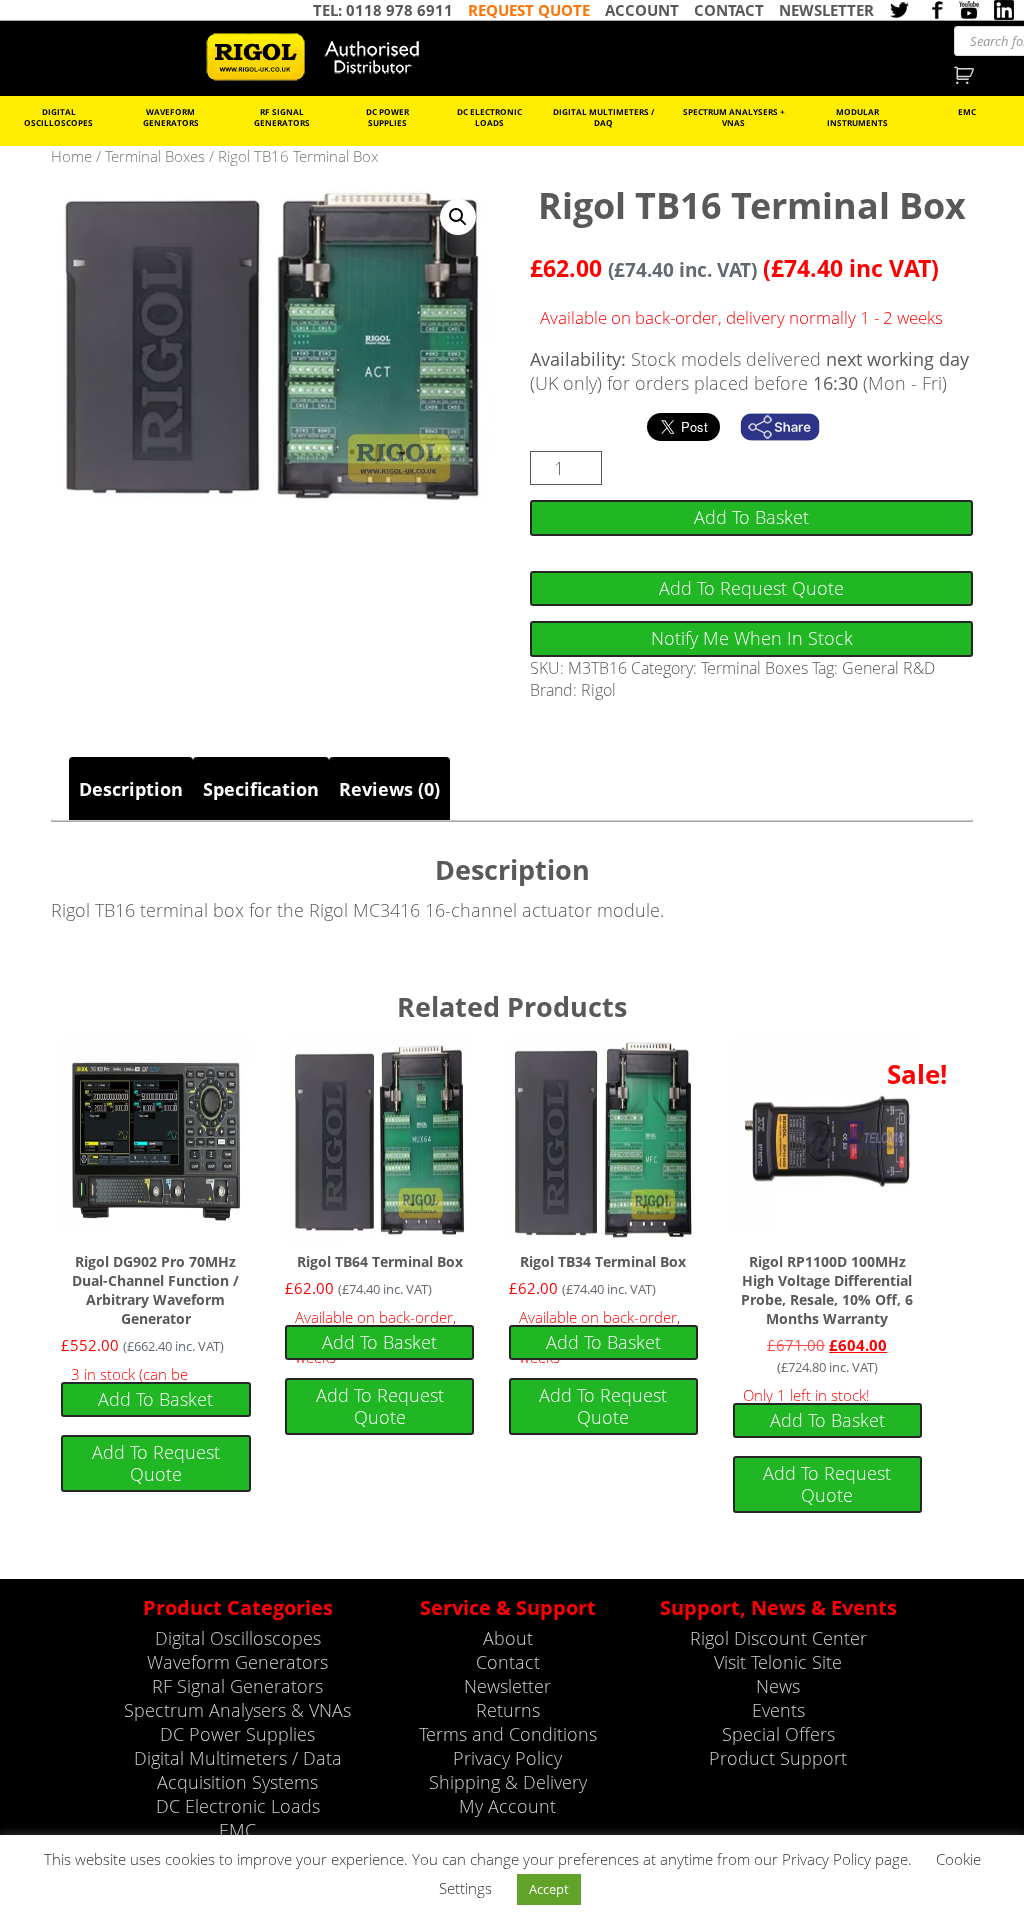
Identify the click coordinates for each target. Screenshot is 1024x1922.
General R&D (888, 668)
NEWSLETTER (826, 10)
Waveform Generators (171, 117)
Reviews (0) (389, 789)
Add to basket (751, 517)
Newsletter (507, 1686)
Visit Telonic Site (778, 1662)
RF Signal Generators (282, 117)
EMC (967, 111)
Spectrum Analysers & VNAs (237, 1710)
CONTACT (729, 10)
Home (71, 156)
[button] (458, 217)
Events (778, 1710)
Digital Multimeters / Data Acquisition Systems (238, 1770)
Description (131, 789)
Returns (508, 1710)
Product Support (778, 1758)
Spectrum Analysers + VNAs (734, 117)
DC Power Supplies (387, 117)
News (778, 1686)
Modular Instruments (857, 117)
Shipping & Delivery (508, 1782)
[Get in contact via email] (790, 427)
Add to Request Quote (751, 588)
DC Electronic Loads (489, 117)
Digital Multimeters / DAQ (603, 117)
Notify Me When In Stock (752, 638)
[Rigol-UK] (320, 57)
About (508, 1638)
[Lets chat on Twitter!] (899, 10)
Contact (508, 1662)
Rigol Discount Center (778, 1638)
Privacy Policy (507, 1758)
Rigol (598, 690)
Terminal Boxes (155, 156)
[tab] (131, 789)
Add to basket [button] (155, 1399)
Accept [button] (549, 1889)
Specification (261, 789)
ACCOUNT (642, 10)
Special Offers (778, 1734)
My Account (507, 1806)
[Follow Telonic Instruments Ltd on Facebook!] (934, 10)
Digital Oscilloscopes (58, 117)
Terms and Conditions (508, 1734)
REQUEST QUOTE (529, 10)
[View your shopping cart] (966, 73)
